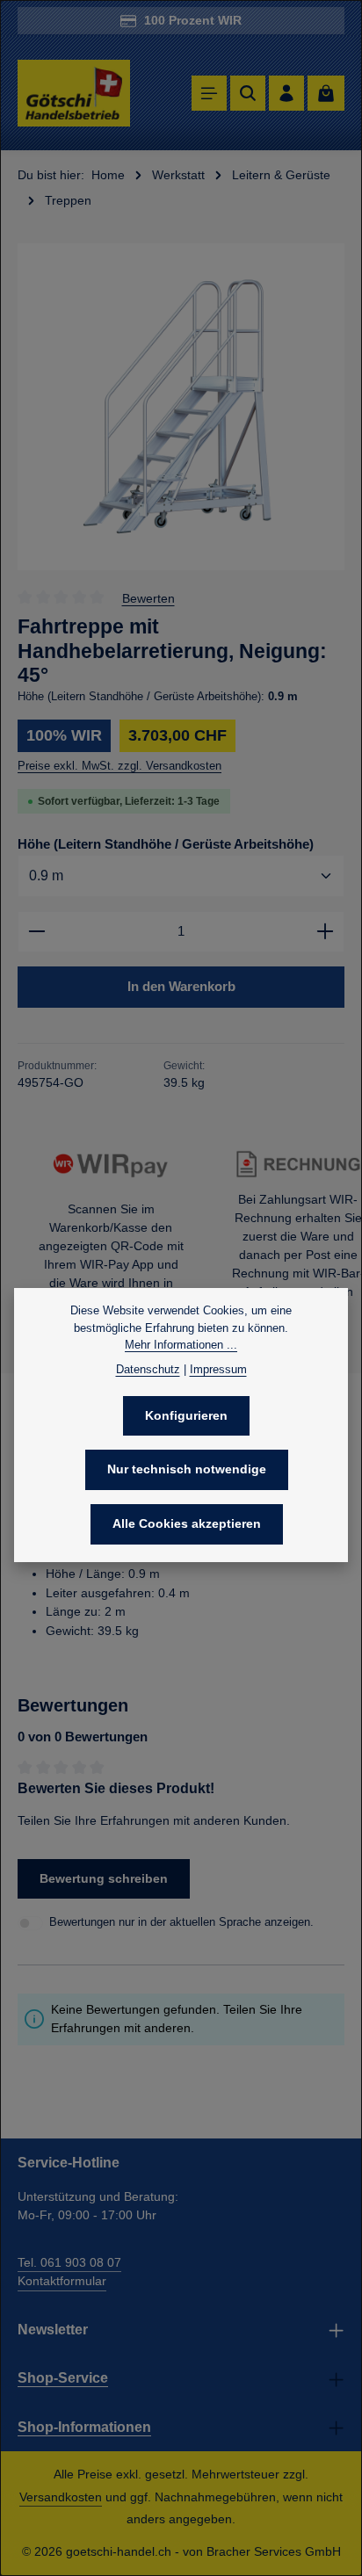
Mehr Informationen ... (181, 1345)
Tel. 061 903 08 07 (69, 2262)
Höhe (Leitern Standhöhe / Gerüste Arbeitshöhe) (166, 844)
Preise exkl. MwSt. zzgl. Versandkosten (119, 766)
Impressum (218, 1369)
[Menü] (209, 93)
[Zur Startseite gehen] (74, 94)
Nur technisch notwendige (187, 1469)
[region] (181, 407)
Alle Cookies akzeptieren (187, 1523)
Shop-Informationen (84, 2427)
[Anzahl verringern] (36, 932)
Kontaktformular (62, 2281)
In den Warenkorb (181, 986)
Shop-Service (63, 2378)
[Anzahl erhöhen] (326, 932)
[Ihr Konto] (286, 93)
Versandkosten (61, 2497)
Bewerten (148, 597)
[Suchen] (248, 93)
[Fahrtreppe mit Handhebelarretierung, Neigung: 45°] (181, 407)
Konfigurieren (186, 1415)
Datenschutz (148, 1369)
